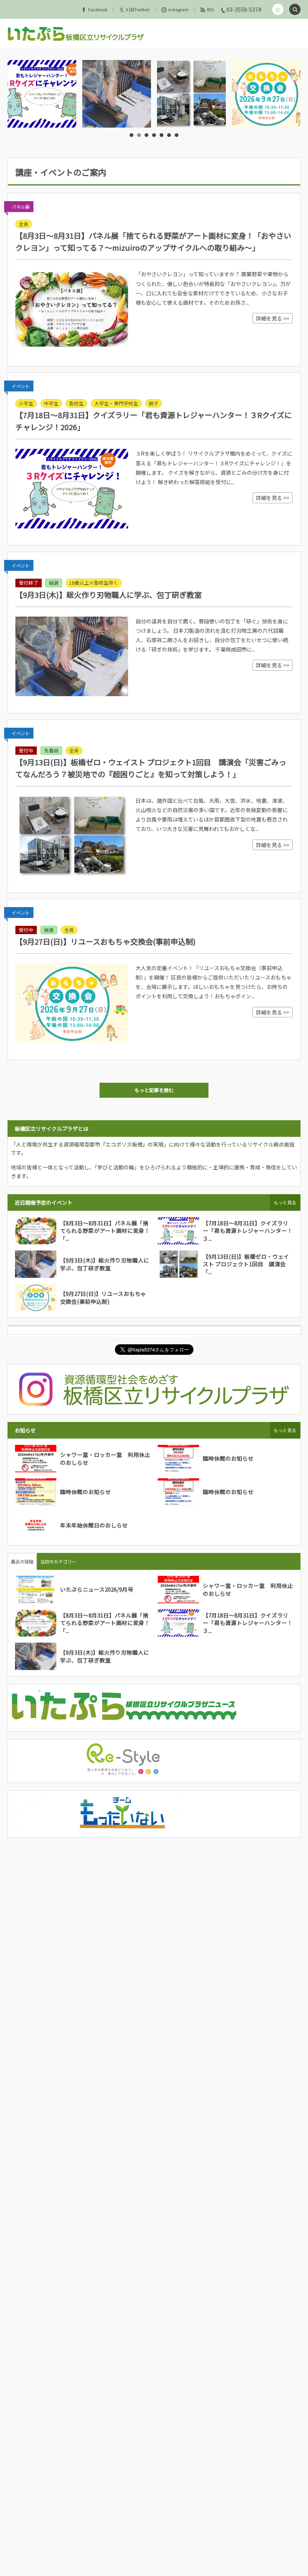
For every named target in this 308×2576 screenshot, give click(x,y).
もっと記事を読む (154, 1090)
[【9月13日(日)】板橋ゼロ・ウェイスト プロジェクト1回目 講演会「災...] (120, 94)
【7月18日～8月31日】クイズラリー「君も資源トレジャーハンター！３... (248, 1231)
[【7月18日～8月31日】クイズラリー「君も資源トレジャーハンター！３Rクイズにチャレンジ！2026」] (72, 489)
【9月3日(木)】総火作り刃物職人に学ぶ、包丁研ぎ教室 (109, 595)
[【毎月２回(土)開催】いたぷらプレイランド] (269, 94)
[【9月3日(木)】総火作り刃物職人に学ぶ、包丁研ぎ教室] (45, 94)
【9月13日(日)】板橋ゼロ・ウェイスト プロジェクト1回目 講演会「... (246, 1264)
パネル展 (21, 207)
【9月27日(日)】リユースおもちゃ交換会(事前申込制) (106, 941)
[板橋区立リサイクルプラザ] (76, 34)
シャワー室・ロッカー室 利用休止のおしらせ (105, 1458)
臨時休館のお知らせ (228, 1458)
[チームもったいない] (124, 1827)
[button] (278, 9)
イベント (21, 386)
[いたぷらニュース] (124, 1721)
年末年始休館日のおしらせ (94, 1525)
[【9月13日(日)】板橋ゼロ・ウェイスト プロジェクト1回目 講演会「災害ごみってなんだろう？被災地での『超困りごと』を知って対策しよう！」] (72, 836)
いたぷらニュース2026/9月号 (97, 1589)
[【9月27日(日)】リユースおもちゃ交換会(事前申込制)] (195, 94)
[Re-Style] (124, 1772)
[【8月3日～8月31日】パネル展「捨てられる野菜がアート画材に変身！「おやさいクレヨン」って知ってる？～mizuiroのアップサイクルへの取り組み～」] (72, 309)
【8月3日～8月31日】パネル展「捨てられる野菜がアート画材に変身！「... (105, 1231)
